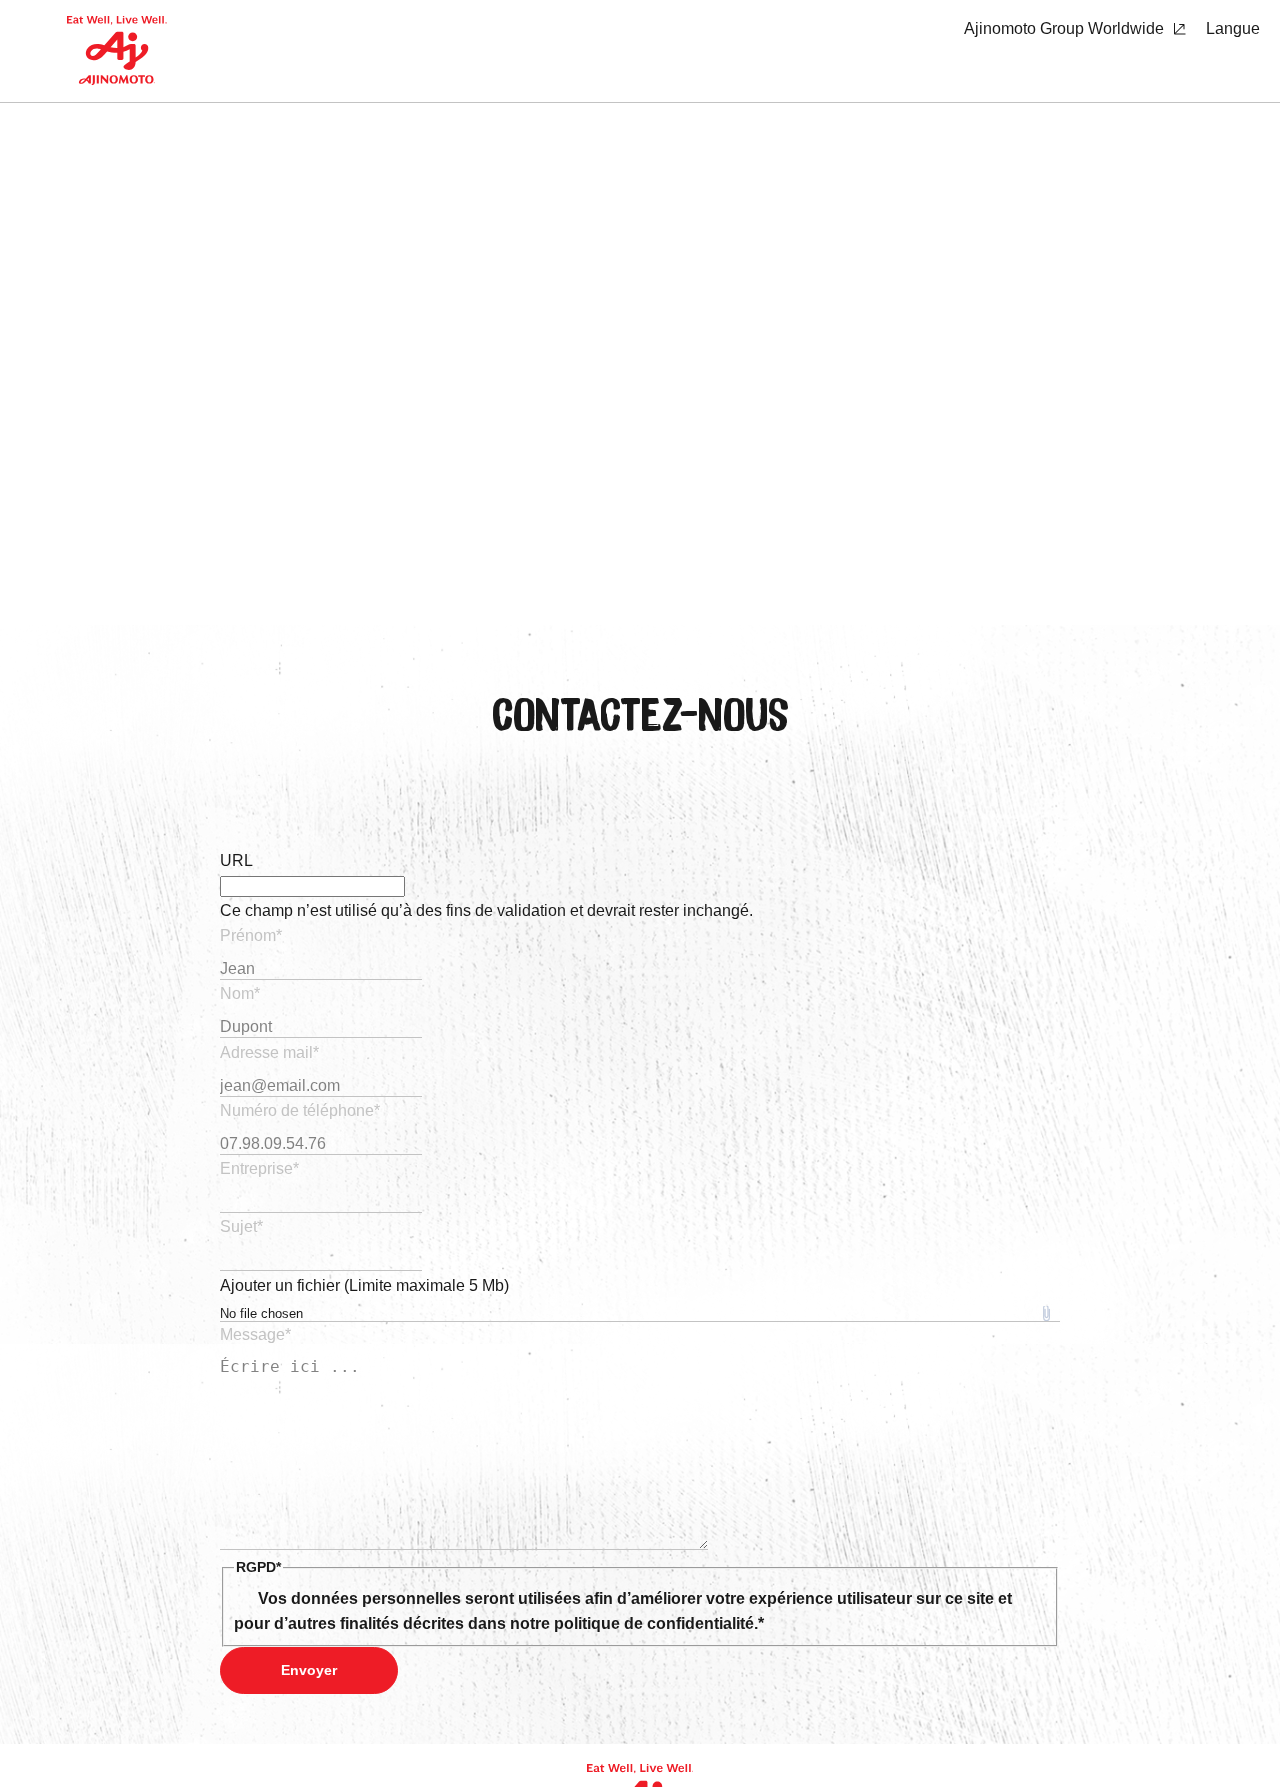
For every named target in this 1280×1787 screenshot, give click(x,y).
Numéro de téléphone (300, 1110)
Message (255, 1334)
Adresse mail (269, 1052)
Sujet (241, 1226)
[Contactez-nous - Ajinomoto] (117, 51)
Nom (240, 993)
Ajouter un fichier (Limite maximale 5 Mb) (364, 1285)
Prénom (251, 935)
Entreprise (259, 1168)
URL (236, 860)
